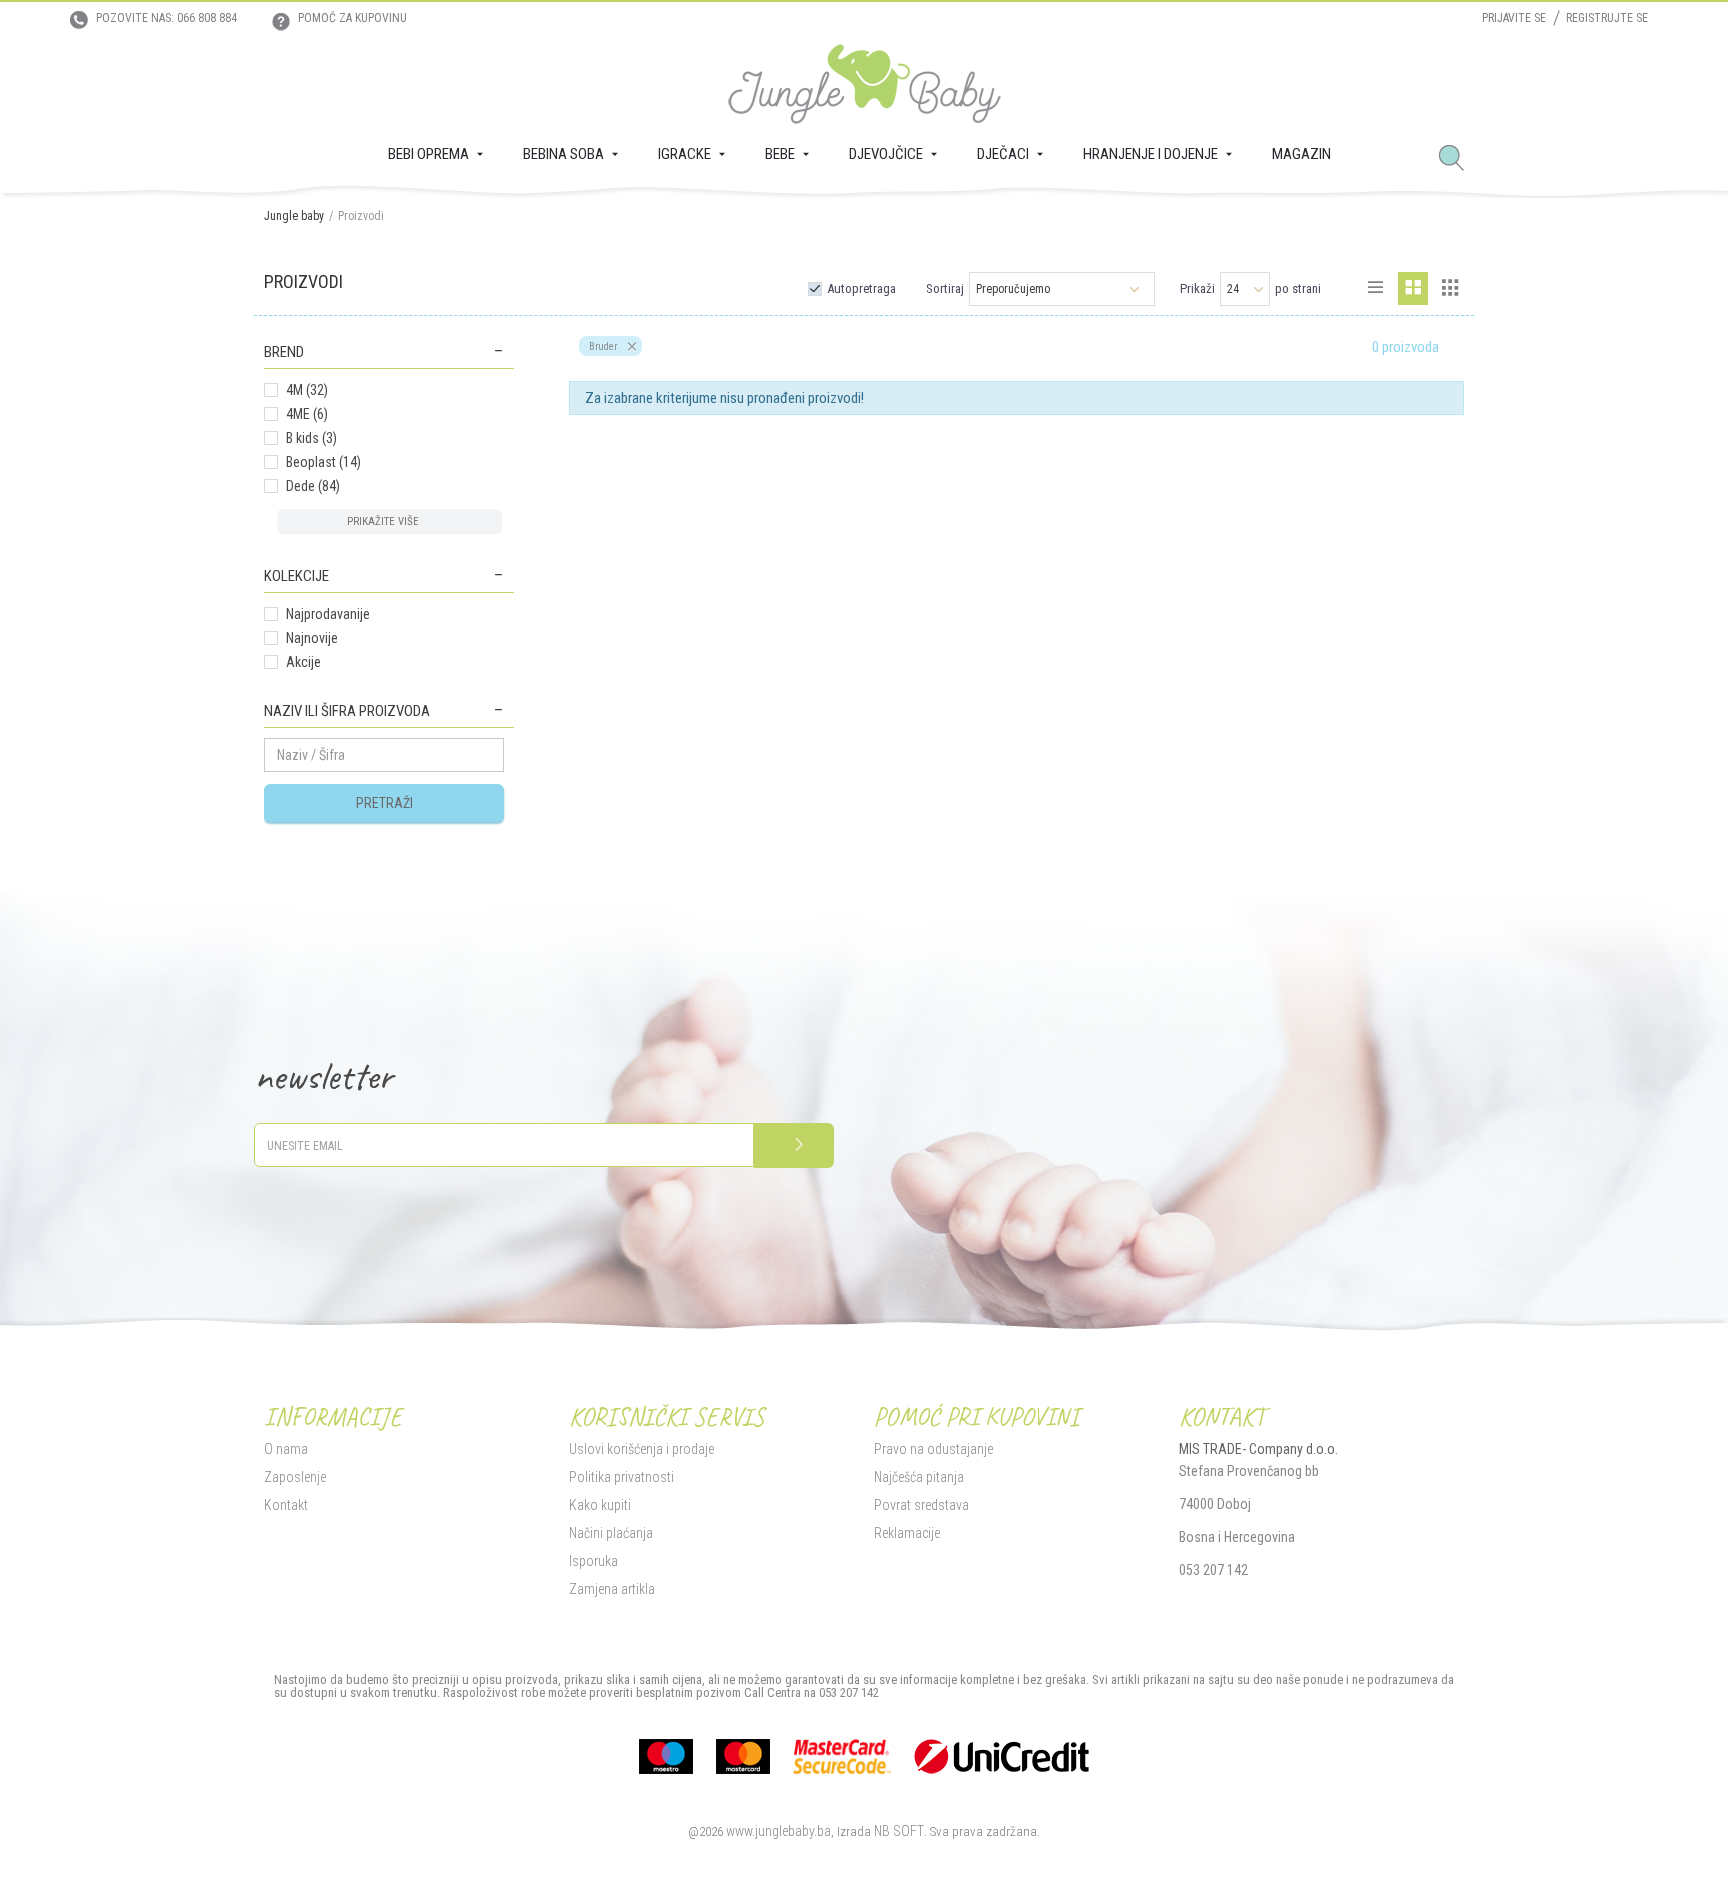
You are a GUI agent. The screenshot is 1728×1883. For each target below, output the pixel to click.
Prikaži (1197, 288)
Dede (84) (313, 486)
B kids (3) (311, 438)
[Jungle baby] (864, 84)
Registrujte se (1607, 18)
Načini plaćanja (611, 1533)
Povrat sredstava (921, 1505)
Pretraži (384, 803)
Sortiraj (945, 288)
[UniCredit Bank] (1001, 1756)
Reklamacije (907, 1533)
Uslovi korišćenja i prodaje (641, 1449)
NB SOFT (899, 1831)
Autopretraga (861, 288)
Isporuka (593, 1561)
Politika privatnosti (621, 1477)
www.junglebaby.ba (778, 1831)
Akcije (303, 662)
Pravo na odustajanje (933, 1449)
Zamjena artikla (612, 1589)
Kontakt (286, 1505)
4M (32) (307, 390)
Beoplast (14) (323, 462)
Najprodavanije (328, 614)
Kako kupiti (600, 1505)
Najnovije (312, 638)
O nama (286, 1449)
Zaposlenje (295, 1477)
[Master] (743, 1756)
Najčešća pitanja (919, 1477)
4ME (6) (307, 414)
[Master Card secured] (842, 1756)
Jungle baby (294, 216)
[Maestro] (666, 1756)
